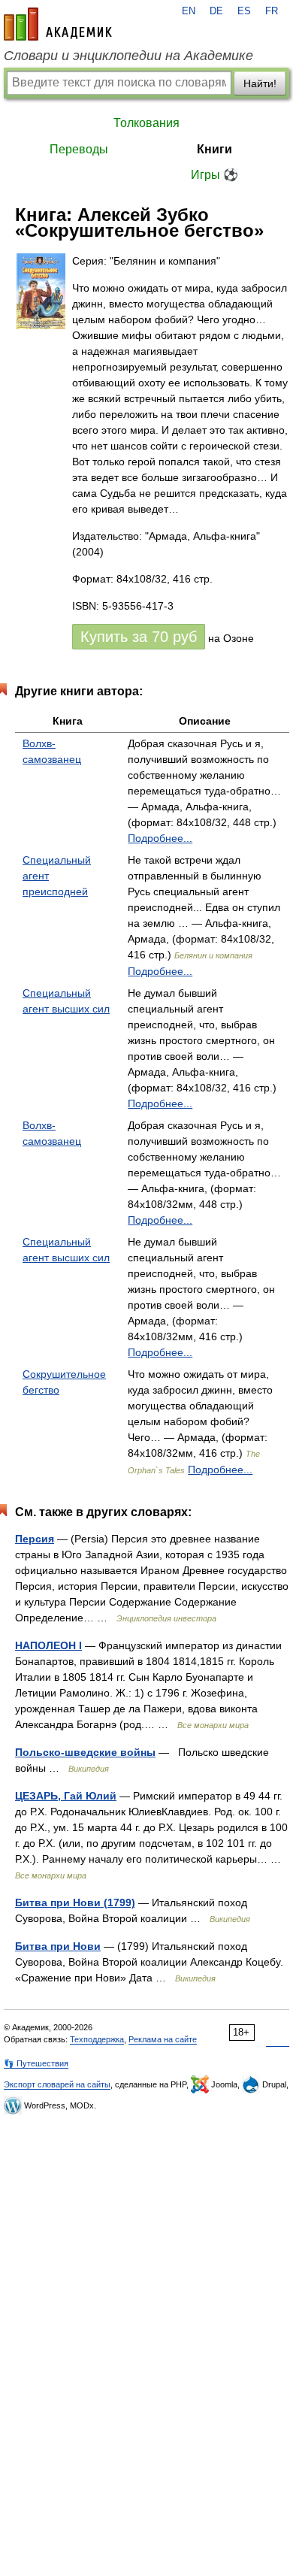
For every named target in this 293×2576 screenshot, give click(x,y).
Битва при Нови (58, 1946)
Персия (35, 1539)
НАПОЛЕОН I (48, 1645)
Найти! (260, 83)
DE (216, 11)
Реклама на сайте (163, 2039)
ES (244, 11)
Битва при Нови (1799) (75, 1902)
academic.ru (58, 24)
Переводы (79, 149)
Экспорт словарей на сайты (57, 2084)
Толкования (146, 123)
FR (272, 11)
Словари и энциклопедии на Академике (128, 56)
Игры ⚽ (214, 175)
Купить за (139, 637)
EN (189, 11)
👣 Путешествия (36, 2063)
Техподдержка (97, 2039)
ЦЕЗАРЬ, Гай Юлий (66, 1796)
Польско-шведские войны (85, 1752)
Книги (214, 149)
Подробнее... (160, 838)
